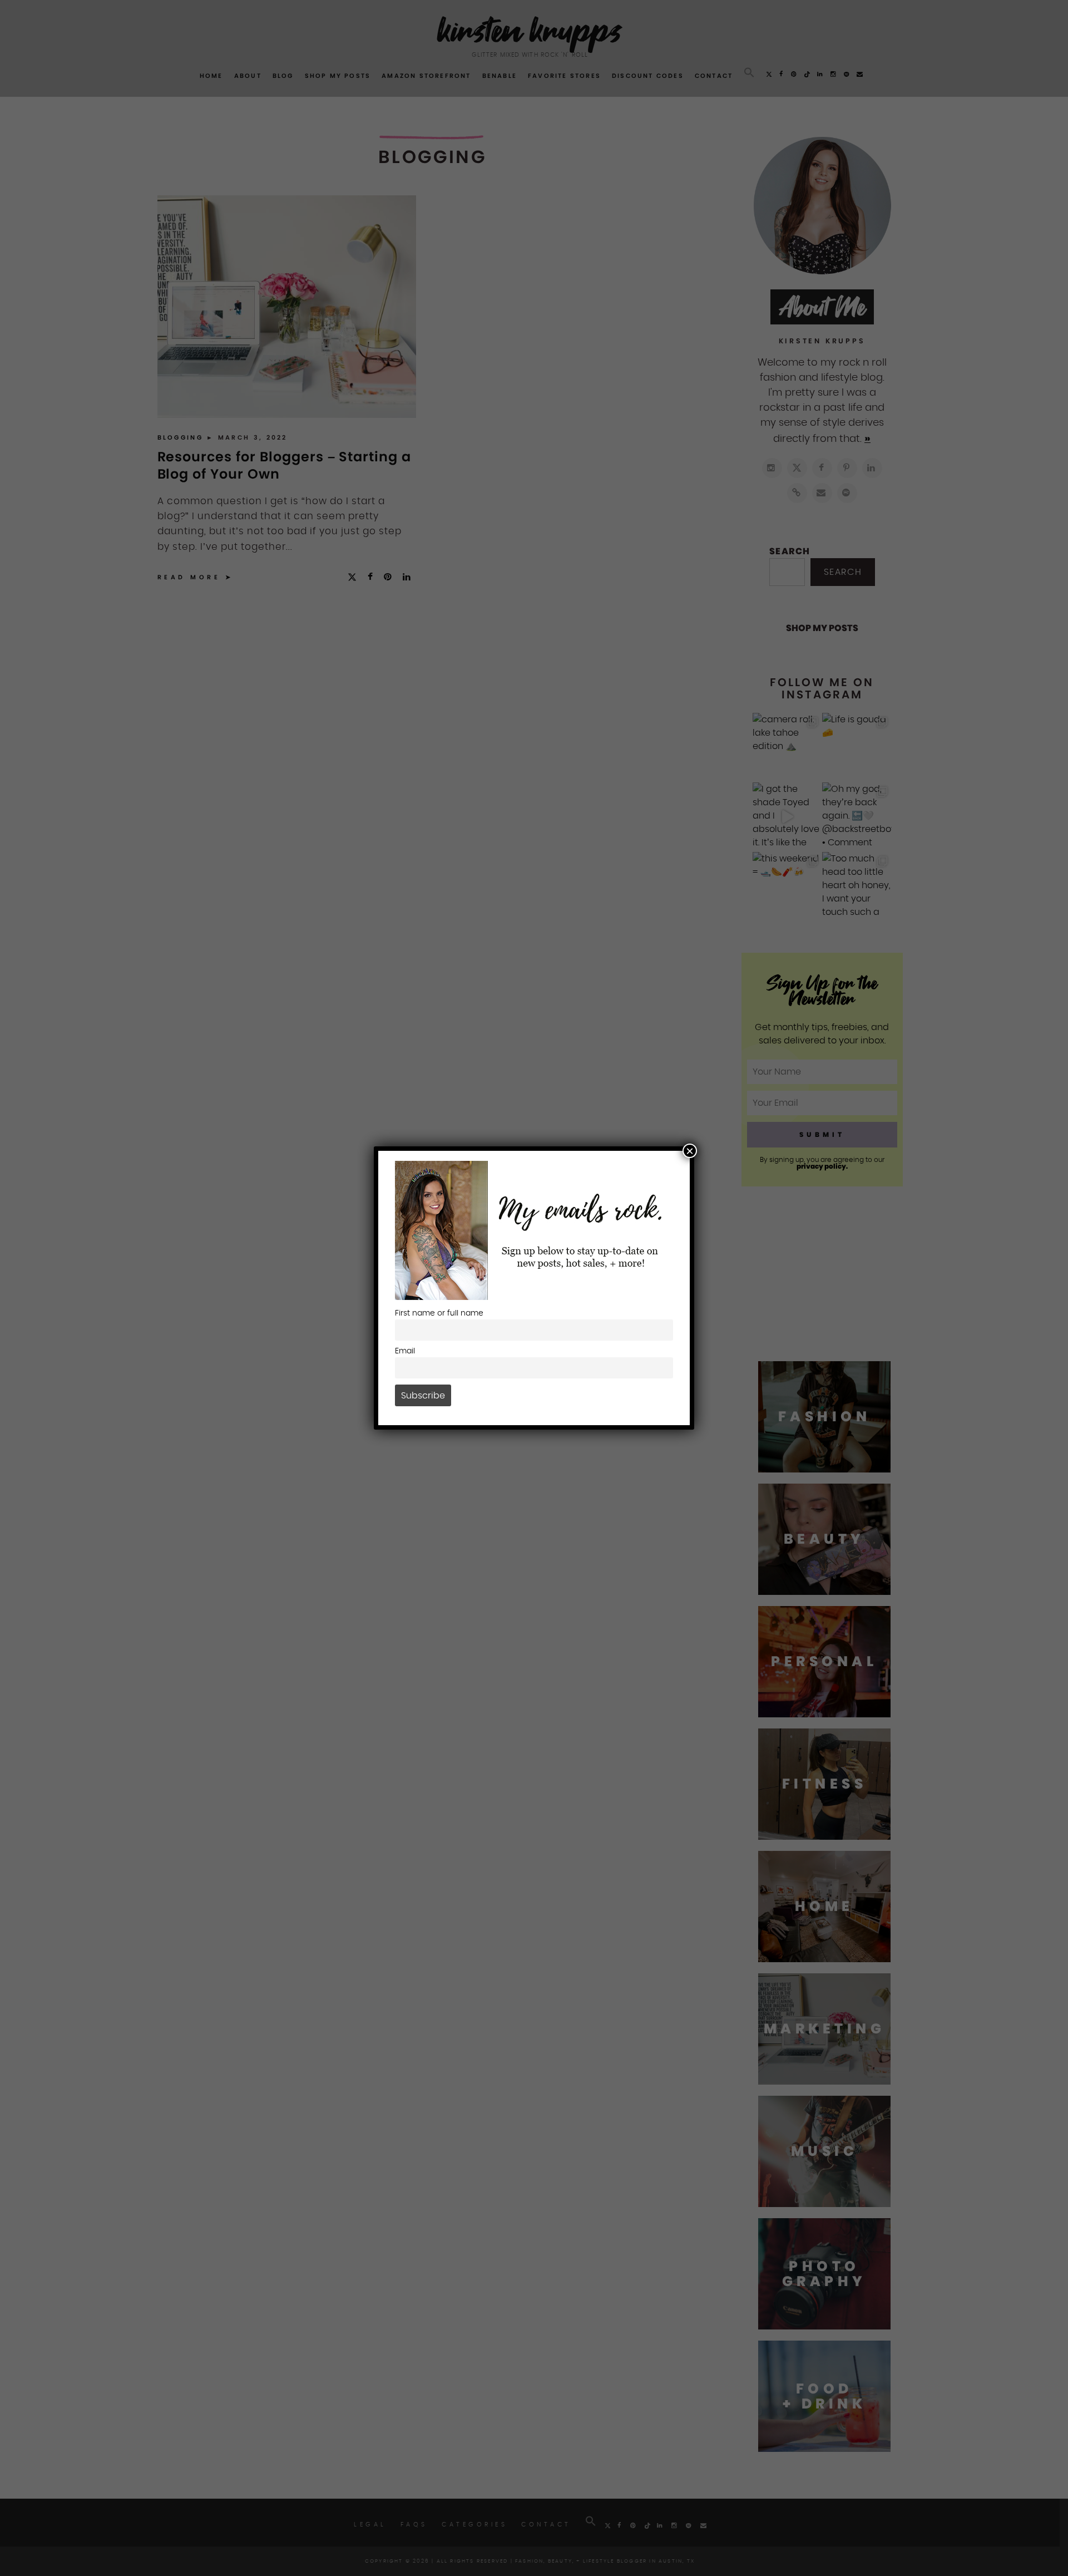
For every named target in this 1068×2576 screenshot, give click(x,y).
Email (405, 1351)
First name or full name (439, 1313)
